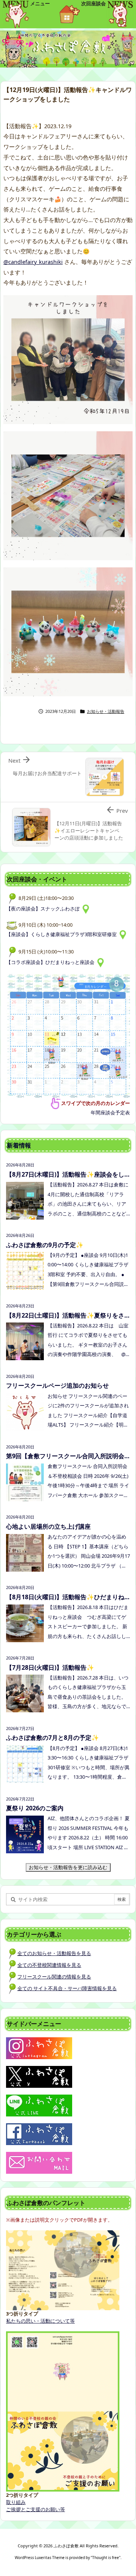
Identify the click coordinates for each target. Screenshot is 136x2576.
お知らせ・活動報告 (106, 711)
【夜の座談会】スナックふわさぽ (44, 909)
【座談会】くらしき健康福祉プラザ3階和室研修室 (63, 934)
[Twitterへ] (39, 2076)
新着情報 (19, 1145)
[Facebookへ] (39, 2133)
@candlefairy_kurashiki (33, 262)
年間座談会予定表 (110, 1113)
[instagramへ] (39, 2047)
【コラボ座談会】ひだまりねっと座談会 (51, 962)
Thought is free (106, 2558)
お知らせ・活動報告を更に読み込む (70, 1867)
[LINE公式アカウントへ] (39, 2105)
